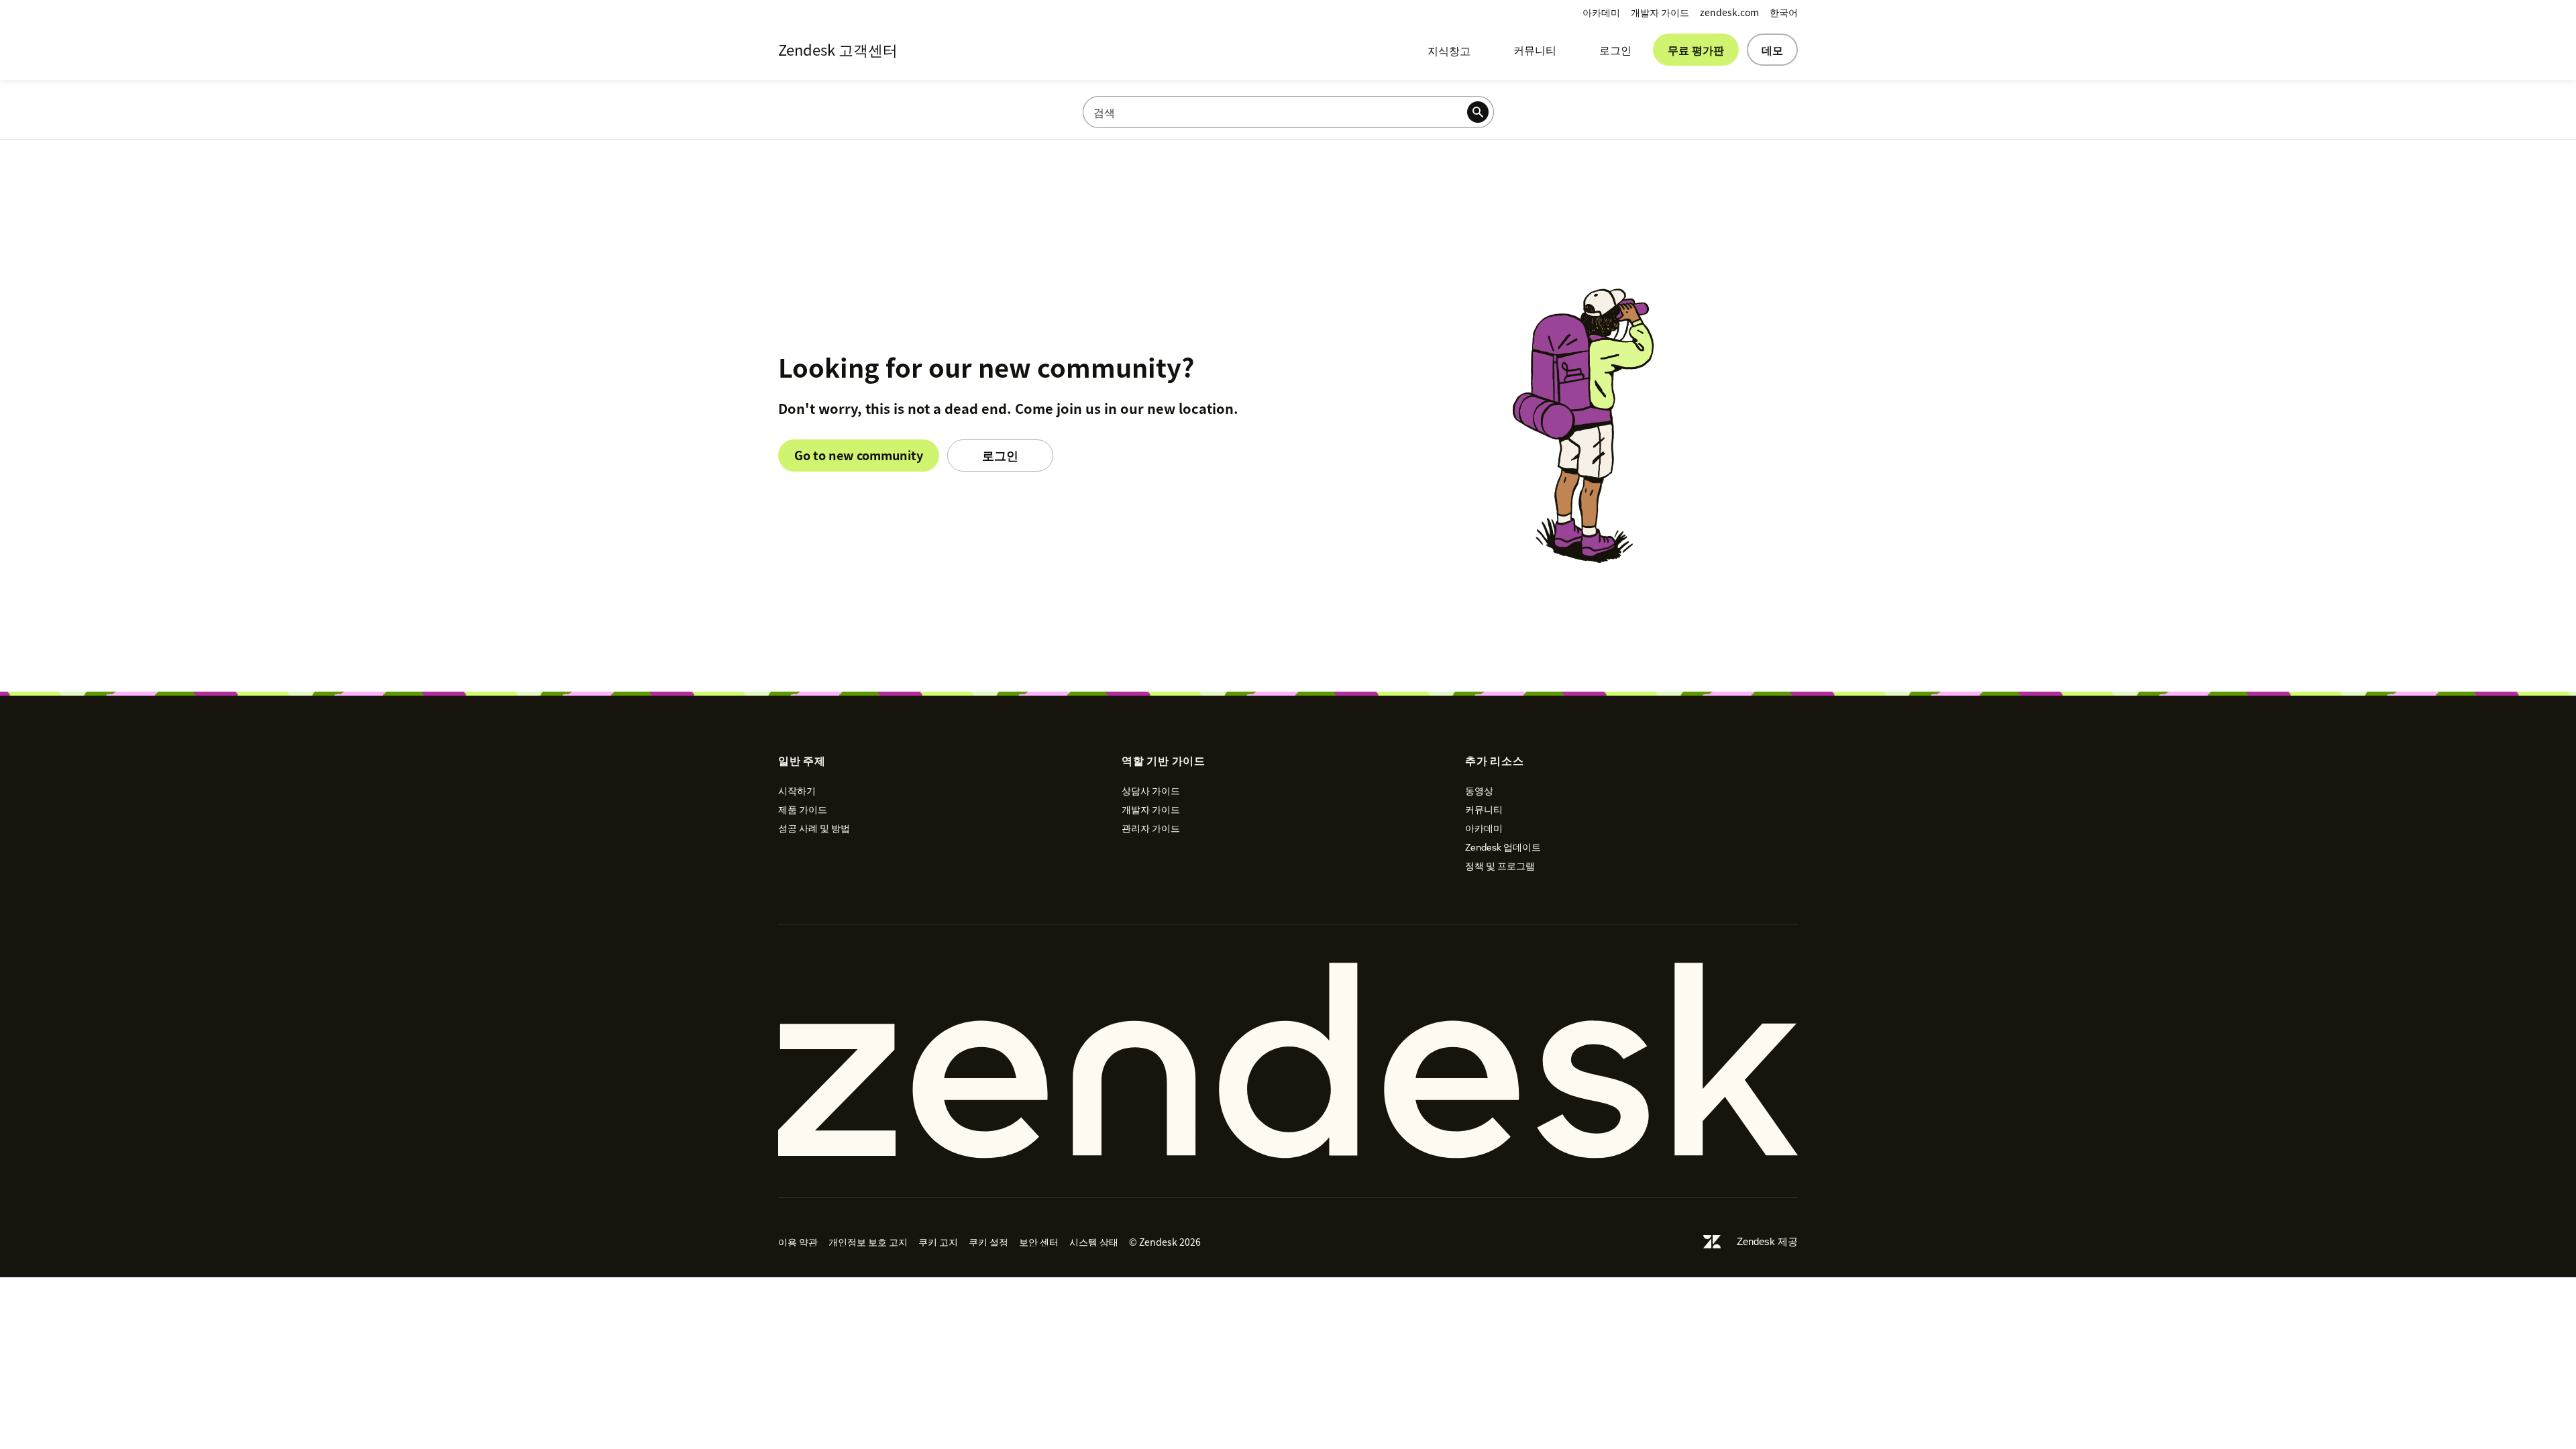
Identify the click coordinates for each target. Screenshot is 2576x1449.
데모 (1772, 50)
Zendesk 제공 (1767, 1241)
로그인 (1615, 50)
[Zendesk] (1288, 1061)
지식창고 (1449, 50)
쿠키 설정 (988, 1242)
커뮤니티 (1535, 50)
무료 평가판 (1696, 50)
